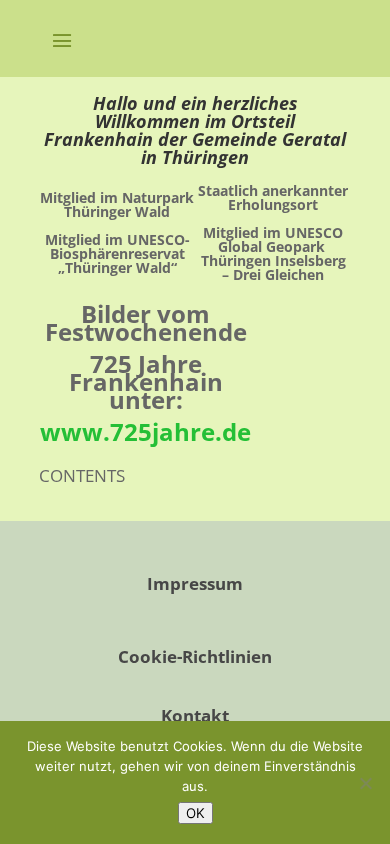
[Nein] (365, 783)
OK (195, 813)
